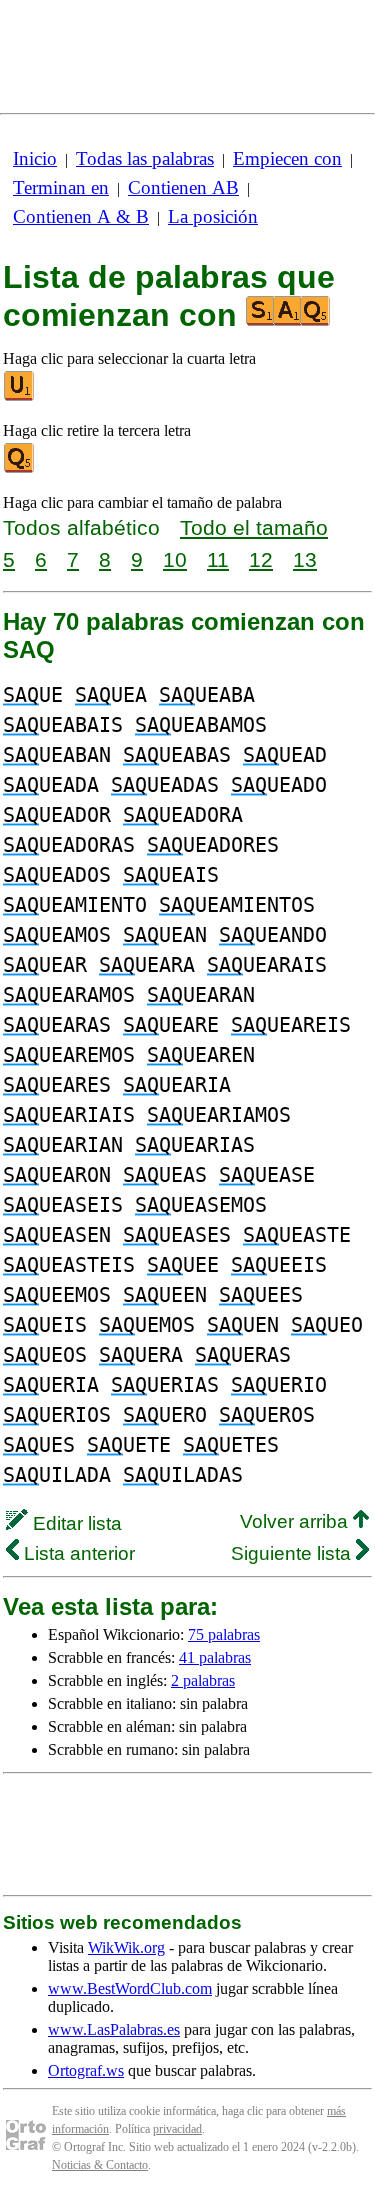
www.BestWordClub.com (130, 1988)
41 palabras (215, 1657)
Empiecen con (287, 158)
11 (218, 559)
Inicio (35, 158)
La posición (213, 216)
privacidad (177, 2129)
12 (261, 559)
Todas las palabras (145, 158)
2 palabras (203, 1680)
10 (175, 559)
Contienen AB (183, 187)
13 (305, 559)
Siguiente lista (293, 1553)
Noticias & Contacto (100, 2165)
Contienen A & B (81, 216)
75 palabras (224, 1634)
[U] (20, 396)
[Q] (20, 468)
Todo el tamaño (254, 527)
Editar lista (75, 1523)
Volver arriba (296, 1521)
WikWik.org (126, 1947)
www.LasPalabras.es (114, 2029)
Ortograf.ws (86, 2070)
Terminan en (61, 187)
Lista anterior (77, 1553)
